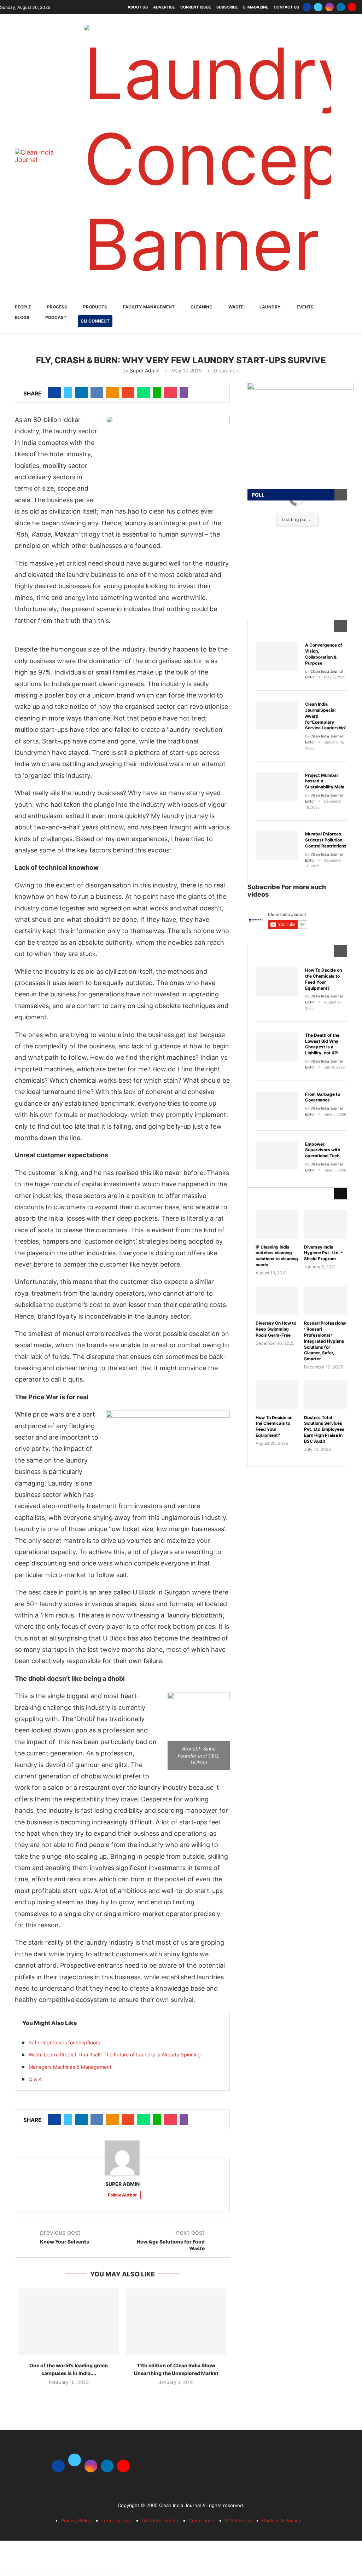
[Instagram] (329, 7)
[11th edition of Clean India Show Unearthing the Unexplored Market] (176, 2322)
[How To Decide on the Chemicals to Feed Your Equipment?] (277, 982)
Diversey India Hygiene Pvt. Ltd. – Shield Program (324, 1253)
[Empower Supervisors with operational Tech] (277, 1156)
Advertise (164, 7)
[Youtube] (352, 7)
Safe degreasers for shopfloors (64, 2042)
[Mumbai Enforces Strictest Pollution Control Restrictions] (277, 845)
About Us (138, 7)
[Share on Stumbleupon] (128, 393)
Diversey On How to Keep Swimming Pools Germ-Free (276, 1329)
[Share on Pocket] (170, 393)
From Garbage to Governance (323, 1097)
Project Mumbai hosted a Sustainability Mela (325, 781)
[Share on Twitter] (68, 393)
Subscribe (227, 7)
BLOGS (22, 317)
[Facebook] (307, 7)
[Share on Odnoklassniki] (112, 393)
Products (95, 307)
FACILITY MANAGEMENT (149, 307)
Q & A (35, 2079)
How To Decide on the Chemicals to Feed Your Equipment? (323, 979)
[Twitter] (318, 7)
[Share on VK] (97, 393)
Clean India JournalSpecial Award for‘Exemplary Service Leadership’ (326, 716)
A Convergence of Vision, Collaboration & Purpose (324, 654)
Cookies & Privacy (281, 2520)
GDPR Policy (238, 2520)
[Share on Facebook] (54, 393)
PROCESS (57, 307)
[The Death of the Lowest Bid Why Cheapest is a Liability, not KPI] (277, 1047)
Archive (271, 1194)
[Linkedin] (341, 7)
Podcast (56, 317)
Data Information (160, 2520)
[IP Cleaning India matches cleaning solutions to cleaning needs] (277, 1224)
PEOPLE (23, 307)
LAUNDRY (270, 307)
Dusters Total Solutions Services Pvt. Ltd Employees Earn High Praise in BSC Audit (324, 1429)
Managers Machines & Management (70, 2067)
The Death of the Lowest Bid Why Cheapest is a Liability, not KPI (322, 1044)
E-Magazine (256, 7)
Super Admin (145, 371)
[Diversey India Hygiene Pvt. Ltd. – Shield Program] (325, 1224)
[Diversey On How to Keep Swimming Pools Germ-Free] (277, 1301)
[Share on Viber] (184, 393)
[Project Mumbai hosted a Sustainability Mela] (277, 787)
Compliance (202, 2520)
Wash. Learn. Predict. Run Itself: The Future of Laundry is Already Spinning (115, 2054)
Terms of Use (116, 2520)
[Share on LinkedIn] (81, 393)
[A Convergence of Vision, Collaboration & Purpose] (277, 656)
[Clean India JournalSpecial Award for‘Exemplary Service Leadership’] (277, 716)
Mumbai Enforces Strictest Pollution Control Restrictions (326, 840)
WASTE (236, 307)
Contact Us (286, 7)
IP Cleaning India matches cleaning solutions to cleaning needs (277, 1256)
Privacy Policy (76, 2520)
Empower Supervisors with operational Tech (323, 1150)
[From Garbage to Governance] (277, 1106)
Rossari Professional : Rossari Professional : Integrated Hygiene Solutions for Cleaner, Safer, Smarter (325, 1341)
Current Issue (196, 7)
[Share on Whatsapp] (144, 393)
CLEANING (202, 307)
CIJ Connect (95, 321)
